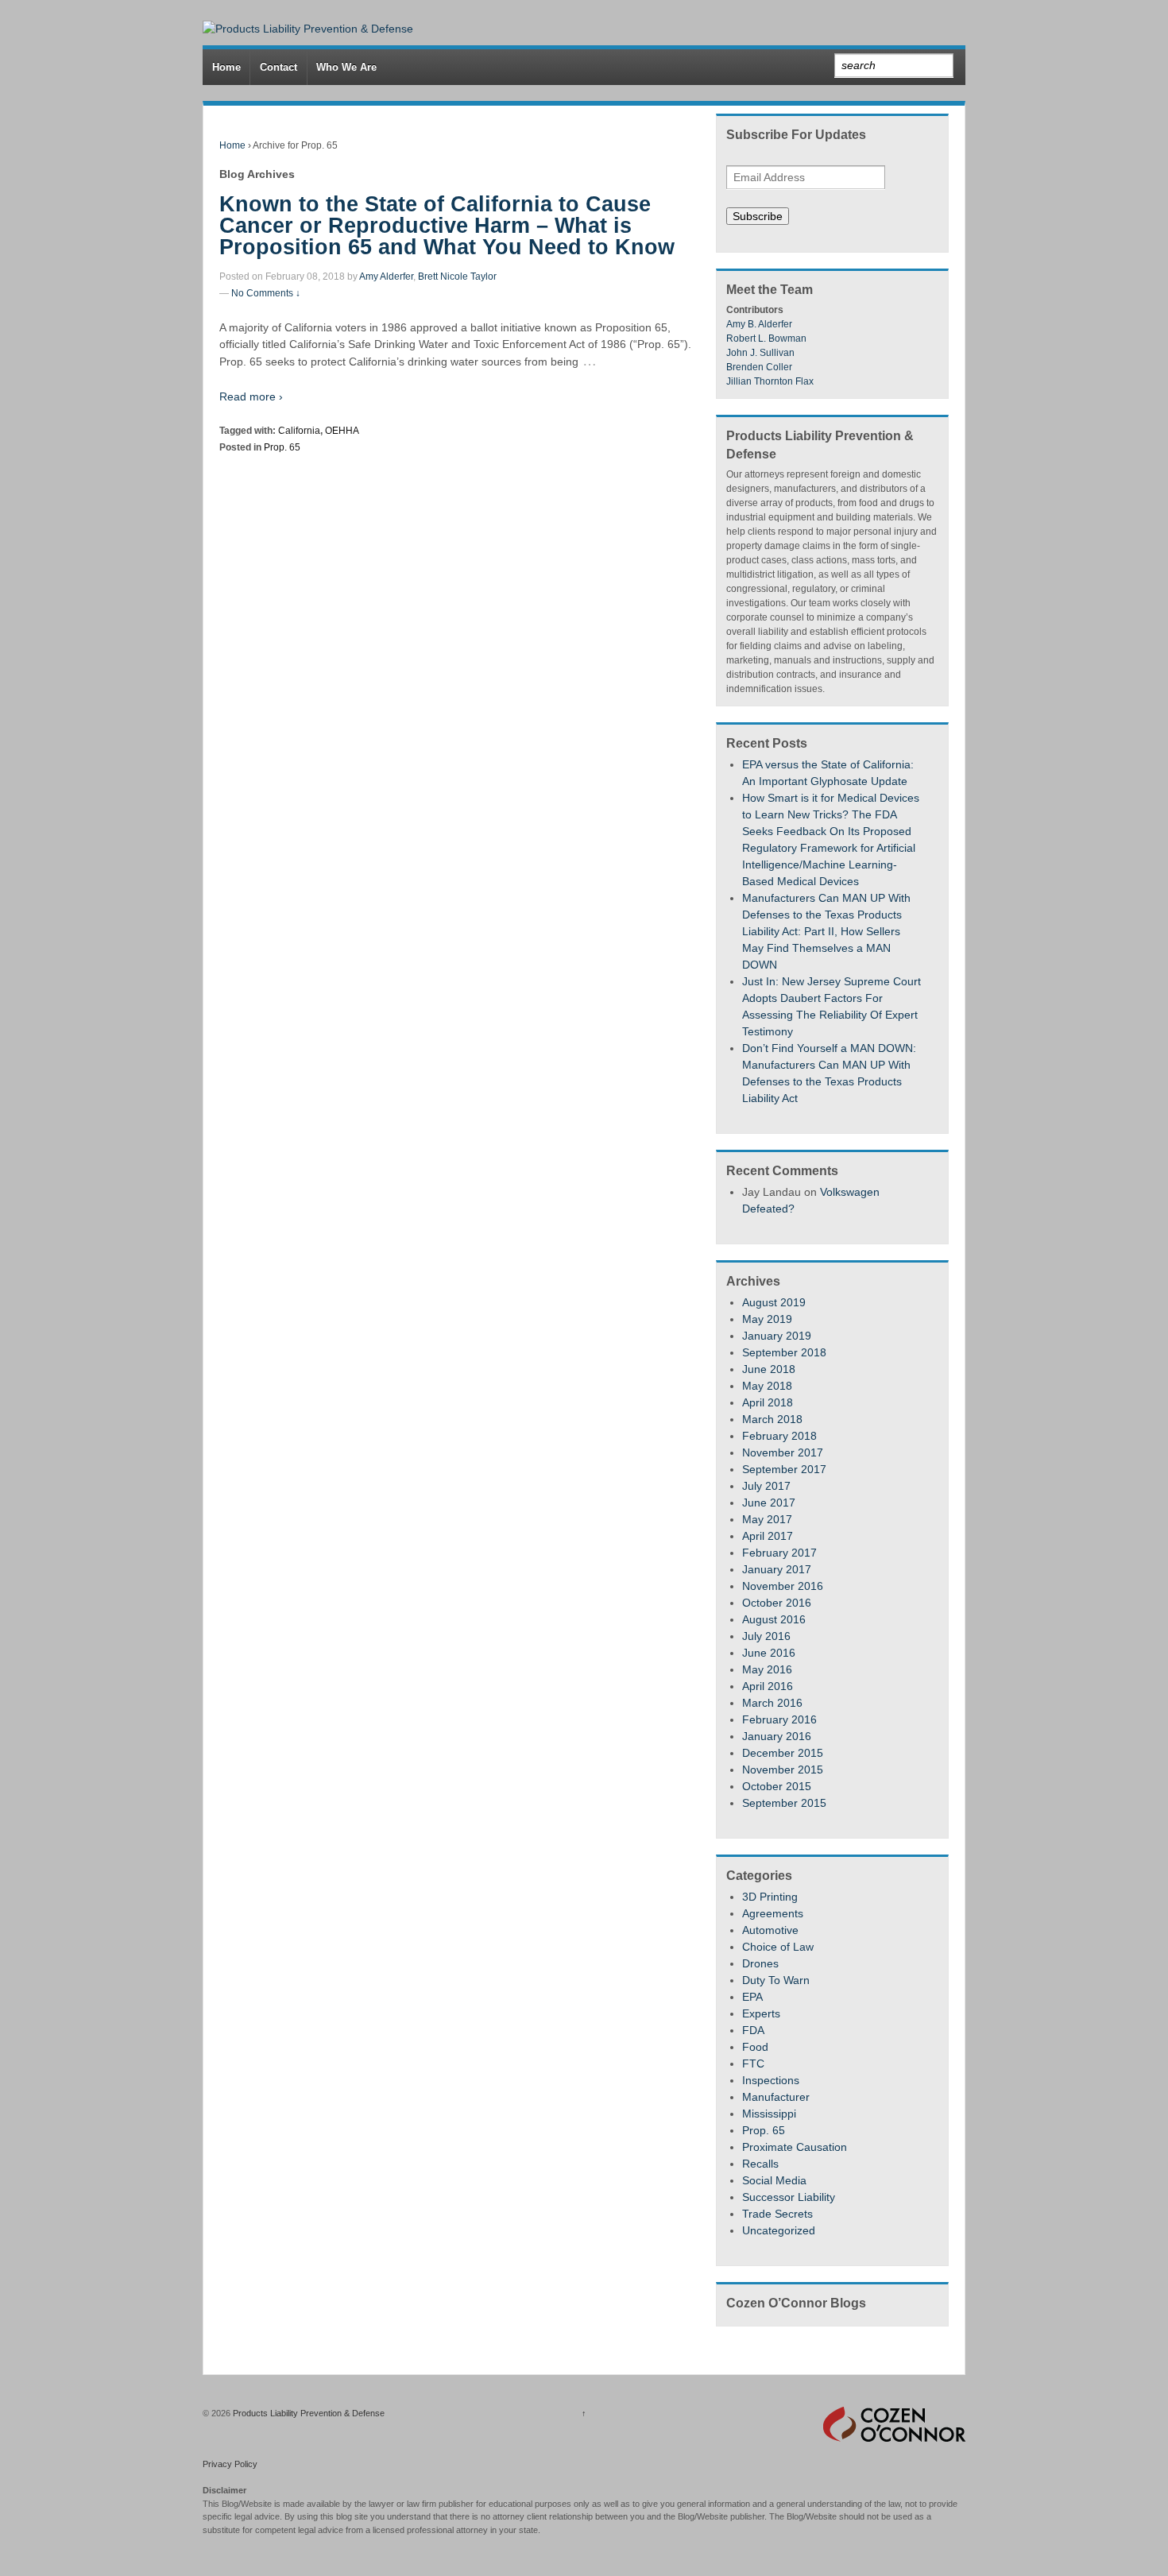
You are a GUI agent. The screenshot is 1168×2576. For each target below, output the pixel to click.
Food (755, 2047)
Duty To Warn (776, 1980)
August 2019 (774, 1302)
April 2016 (768, 1686)
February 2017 (779, 1553)
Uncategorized (779, 2230)
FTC (753, 2064)
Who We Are (346, 67)
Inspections (771, 2080)
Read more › (251, 396)
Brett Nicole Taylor (457, 277)
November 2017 (783, 1452)
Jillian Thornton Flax (770, 381)
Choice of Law (778, 1947)
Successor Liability (789, 2197)
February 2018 (779, 1436)
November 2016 (783, 1586)
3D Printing (770, 1897)
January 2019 (777, 1336)
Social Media (774, 2180)
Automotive (770, 1930)
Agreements (773, 1913)
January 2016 (777, 1736)
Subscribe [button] (758, 216)
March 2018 (772, 1419)
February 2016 (779, 1719)
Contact (278, 67)
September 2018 (784, 1352)
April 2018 (768, 1402)
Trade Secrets (777, 2214)
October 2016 (777, 1603)
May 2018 (767, 1386)
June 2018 (769, 1369)
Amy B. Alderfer (759, 324)
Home (226, 67)
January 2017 (777, 1569)
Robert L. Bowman (766, 338)
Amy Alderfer (386, 277)
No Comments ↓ (266, 293)
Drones (760, 1963)
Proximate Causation (795, 2147)
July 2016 (766, 1636)
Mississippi (769, 2114)
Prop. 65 (282, 447)
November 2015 (783, 1770)
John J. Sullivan (760, 353)
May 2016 (767, 1669)
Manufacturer (776, 2097)
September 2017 (784, 1469)
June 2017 (769, 1503)
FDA (753, 2030)
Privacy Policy (230, 2464)
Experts (761, 2013)
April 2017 (768, 1536)
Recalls (760, 2164)
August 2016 (774, 1619)
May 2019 (767, 1319)
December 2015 (783, 1753)
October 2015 (777, 1786)
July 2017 (766, 1486)
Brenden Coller (759, 367)
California (299, 431)
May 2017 (767, 1519)
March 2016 (772, 1703)
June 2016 (769, 1653)
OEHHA (342, 431)
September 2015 (784, 1803)
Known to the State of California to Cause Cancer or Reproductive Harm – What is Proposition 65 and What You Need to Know (447, 226)
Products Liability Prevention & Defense (307, 2413)
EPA (752, 1997)
